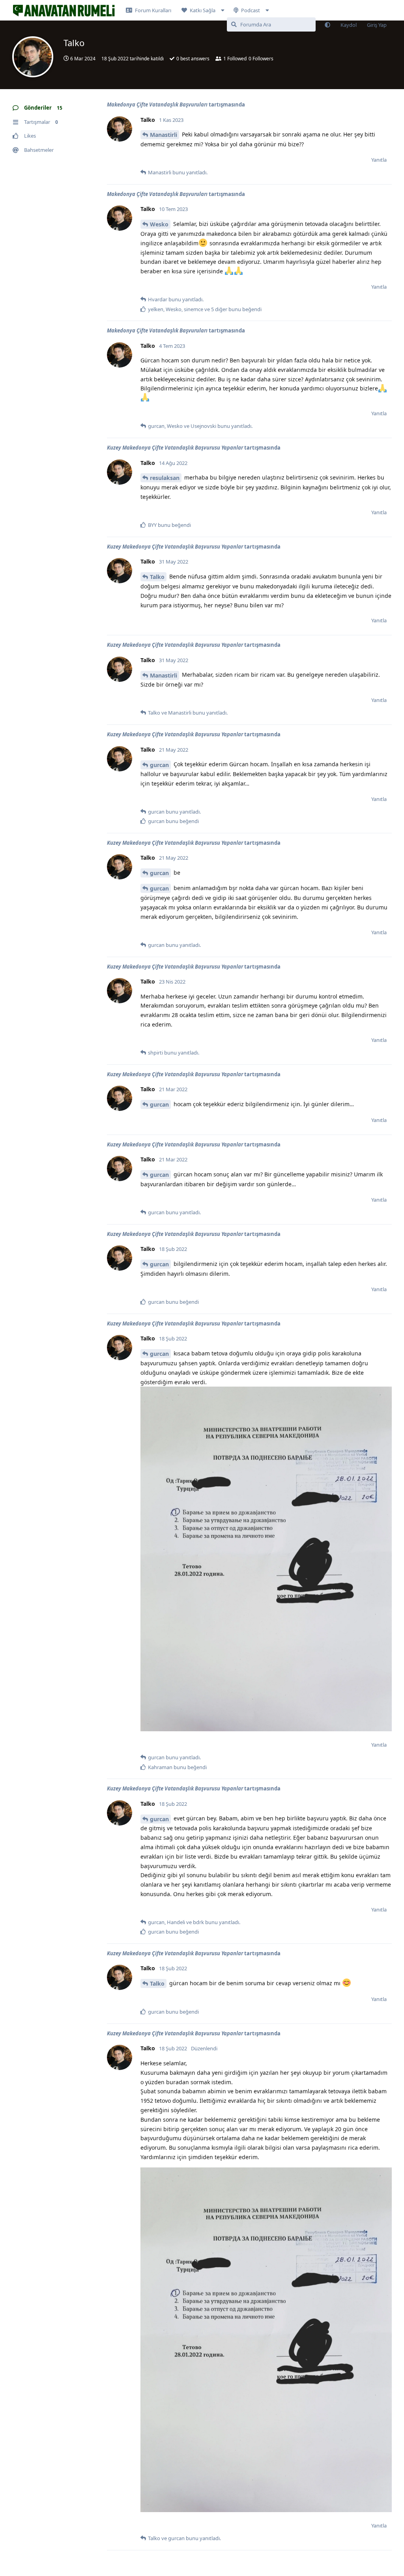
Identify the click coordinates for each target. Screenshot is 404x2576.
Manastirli (164, 135)
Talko (157, 577)
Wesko (159, 224)
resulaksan (165, 478)
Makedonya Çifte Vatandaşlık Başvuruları (157, 105)
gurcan (159, 765)
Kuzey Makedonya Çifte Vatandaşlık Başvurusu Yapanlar (175, 448)
